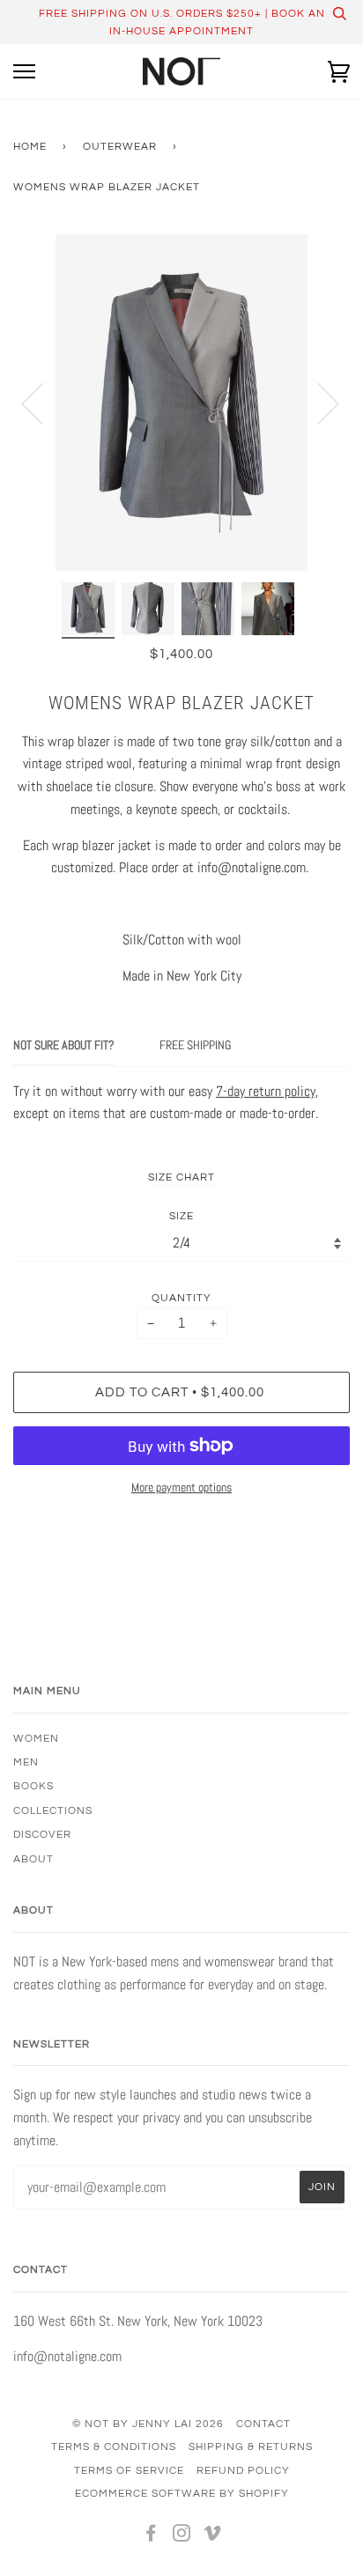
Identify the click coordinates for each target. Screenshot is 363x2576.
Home (30, 146)
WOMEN (36, 1738)
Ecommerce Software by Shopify (182, 2493)
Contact (263, 2424)
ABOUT (33, 1859)
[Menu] (24, 72)
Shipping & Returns (251, 2446)
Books (33, 1786)
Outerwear (120, 146)
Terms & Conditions (114, 2446)
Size (181, 1216)
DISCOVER (42, 1834)
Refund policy (243, 2470)
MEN (26, 1762)
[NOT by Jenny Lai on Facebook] (151, 2536)
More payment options (181, 1487)
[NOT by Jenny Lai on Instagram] (182, 2536)
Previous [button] (43, 403)
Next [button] (318, 403)
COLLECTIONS (53, 1810)
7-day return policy (266, 1091)
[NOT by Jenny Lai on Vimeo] (213, 2536)
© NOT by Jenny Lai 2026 (148, 2424)
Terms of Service (129, 2470)
